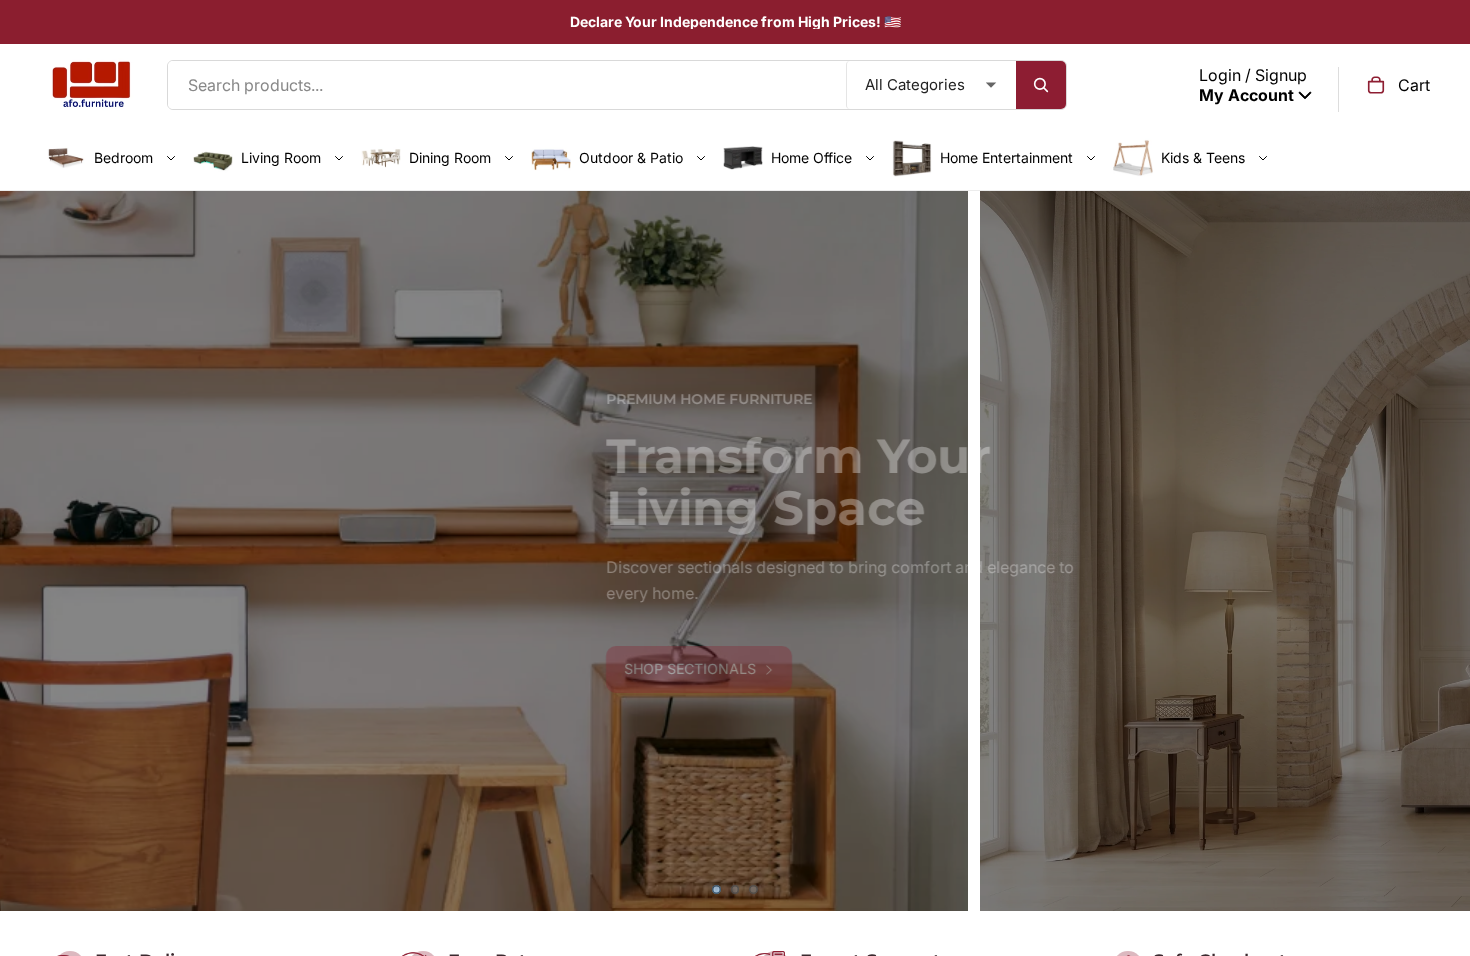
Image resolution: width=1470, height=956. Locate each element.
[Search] (1041, 85)
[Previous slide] (30, 551)
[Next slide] (1440, 551)
